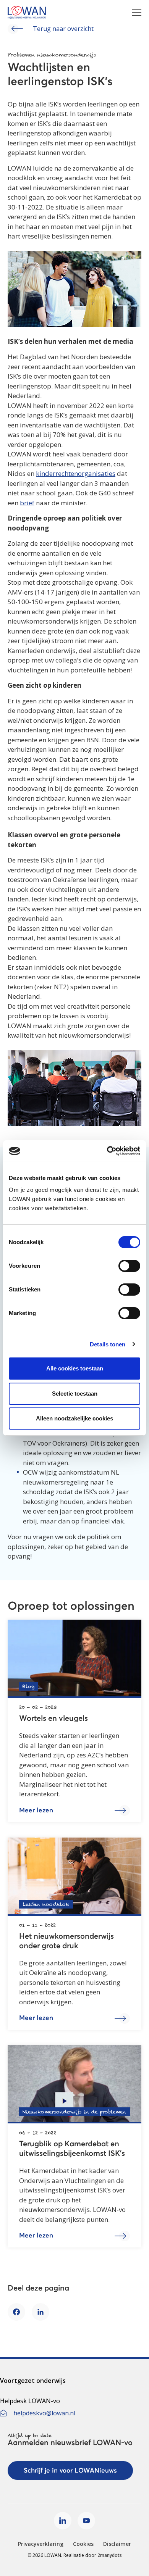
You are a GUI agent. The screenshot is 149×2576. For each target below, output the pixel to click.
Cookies (83, 2544)
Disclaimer (117, 2544)
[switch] (129, 1266)
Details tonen (108, 1344)
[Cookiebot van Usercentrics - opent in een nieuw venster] (107, 1151)
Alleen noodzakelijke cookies (74, 1418)
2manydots (110, 2555)
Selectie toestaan (75, 1394)
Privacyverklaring (41, 2544)
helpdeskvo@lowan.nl (44, 2413)
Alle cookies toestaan (75, 1368)
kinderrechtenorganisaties (76, 473)
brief (27, 503)
